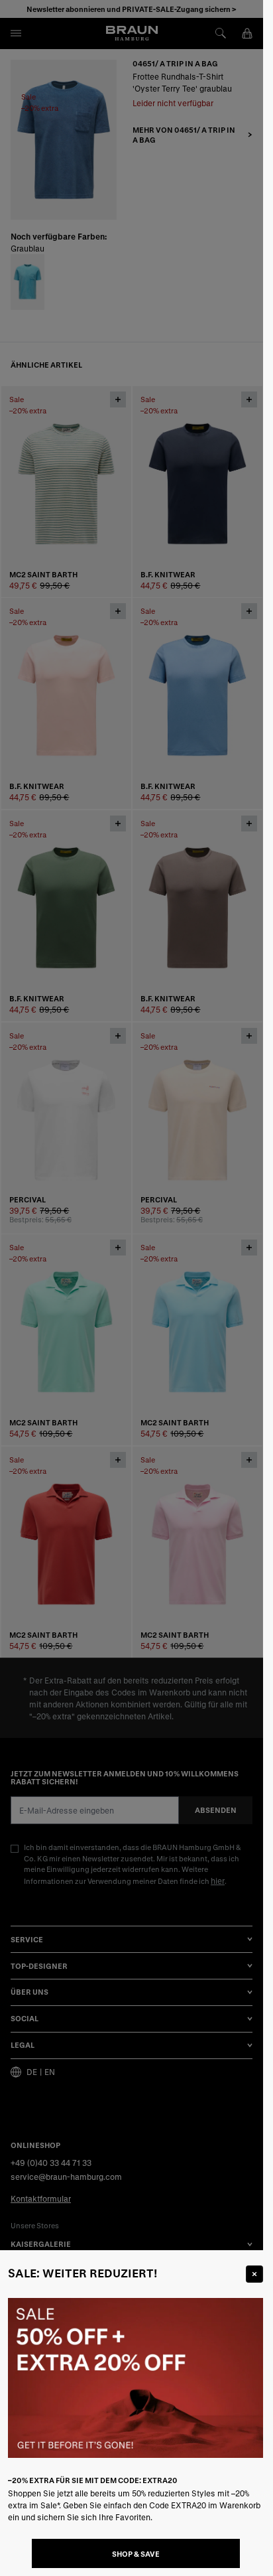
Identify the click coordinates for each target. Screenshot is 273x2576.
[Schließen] (254, 2274)
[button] (132, 1288)
